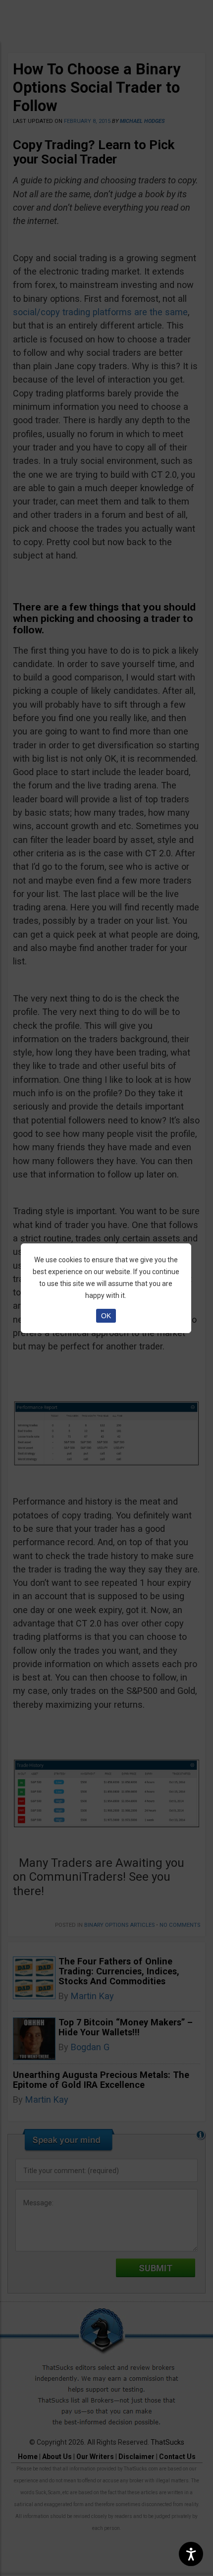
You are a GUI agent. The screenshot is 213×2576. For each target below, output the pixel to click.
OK (106, 1316)
